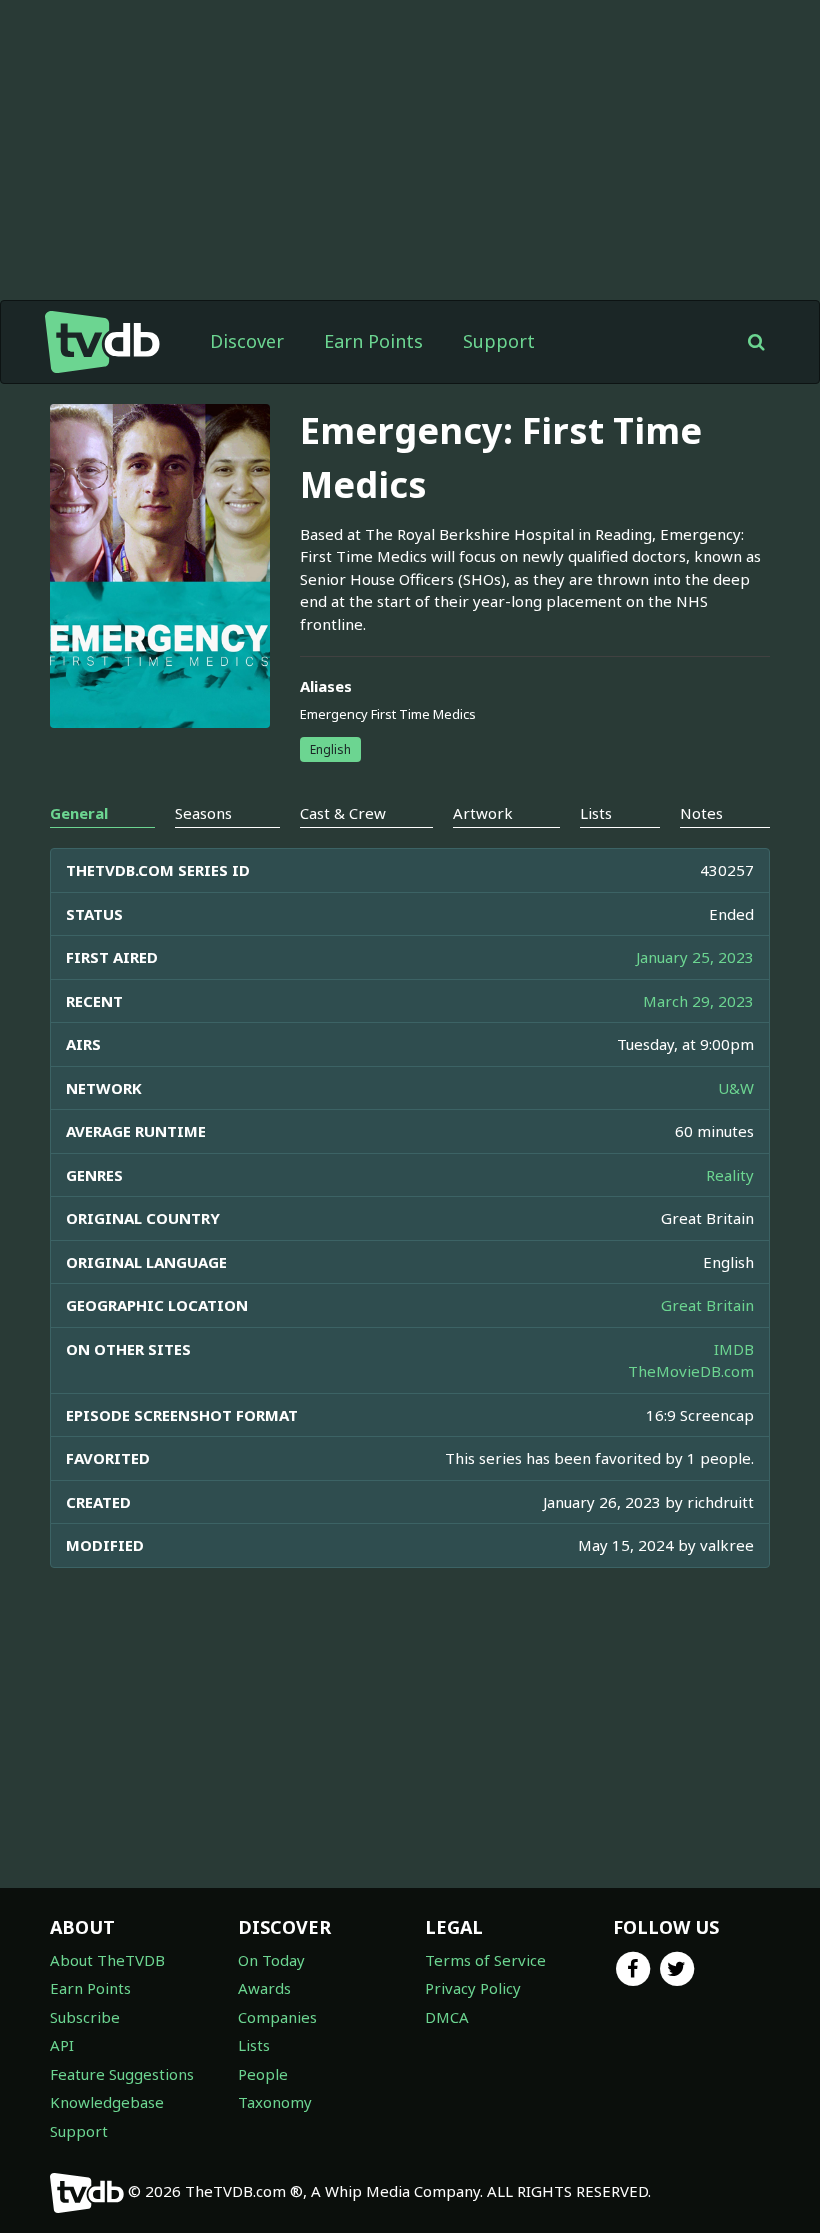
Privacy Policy (473, 1988)
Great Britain (707, 1305)
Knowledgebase (107, 2102)
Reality (730, 1175)
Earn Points (373, 341)
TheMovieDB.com (691, 1371)
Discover (247, 341)
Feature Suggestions (122, 2074)
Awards (264, 1988)
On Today (271, 1960)
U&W (736, 1088)
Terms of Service (485, 1960)
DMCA (447, 2017)
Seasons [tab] (203, 813)
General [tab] (79, 813)
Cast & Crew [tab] (343, 813)
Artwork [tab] (483, 813)
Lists (254, 2045)
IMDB (734, 1349)
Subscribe (85, 2017)
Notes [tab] (701, 813)
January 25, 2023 (695, 957)
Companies (277, 2017)
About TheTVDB (107, 1960)
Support (499, 341)
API (62, 2045)
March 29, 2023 (698, 1001)
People (263, 2074)
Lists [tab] (596, 813)
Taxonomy (275, 2102)
